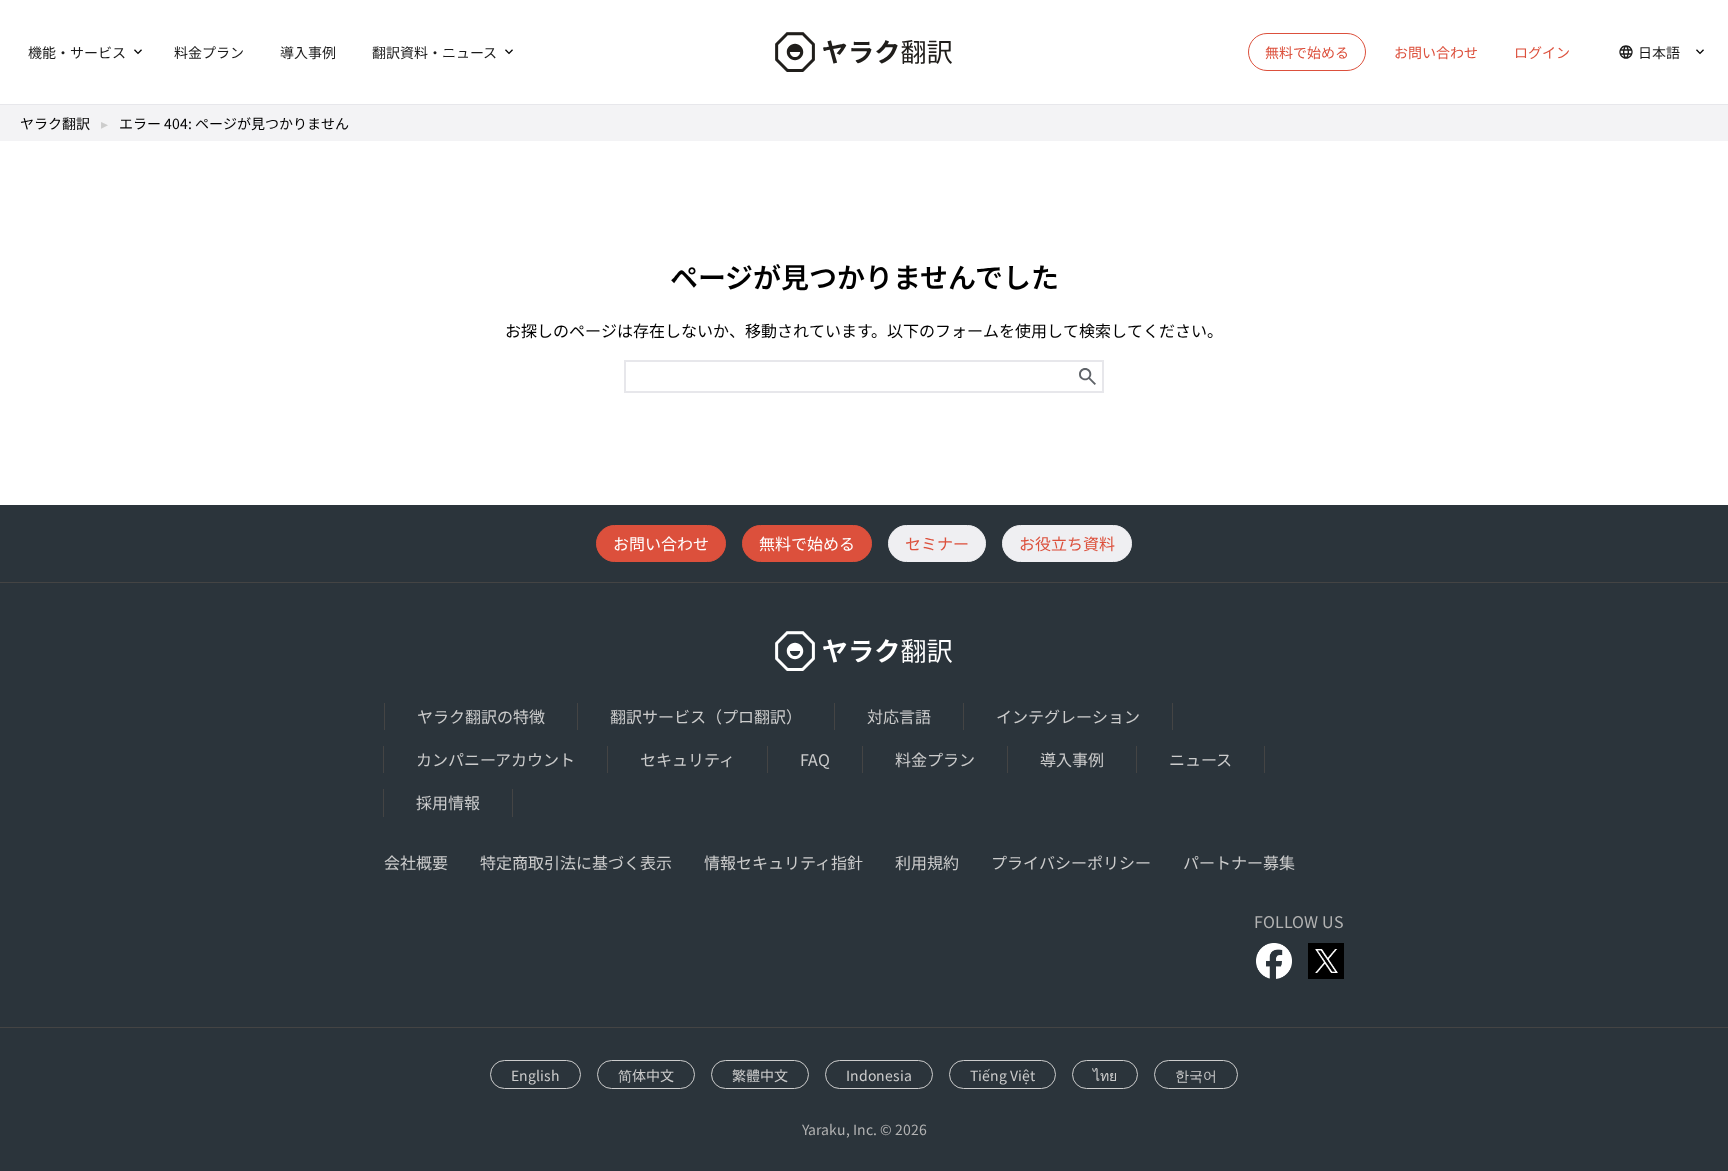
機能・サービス (77, 52)
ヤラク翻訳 (55, 123)
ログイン (1542, 52)
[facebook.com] (1274, 961)
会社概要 (416, 862)
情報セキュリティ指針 (783, 862)
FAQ (815, 759)
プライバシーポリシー (1071, 862)
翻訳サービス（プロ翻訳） (706, 716)
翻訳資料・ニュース (434, 52)
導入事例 (308, 52)
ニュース (1200, 759)
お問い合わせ (1436, 52)
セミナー (937, 543)
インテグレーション (1068, 716)
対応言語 (899, 716)
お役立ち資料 (1067, 543)
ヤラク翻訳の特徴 (481, 716)
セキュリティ (687, 759)
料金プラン (209, 52)
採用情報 (448, 802)
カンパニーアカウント (495, 759)
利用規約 (927, 862)
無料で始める (807, 543)
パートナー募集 (1239, 862)
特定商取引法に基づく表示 (576, 862)
